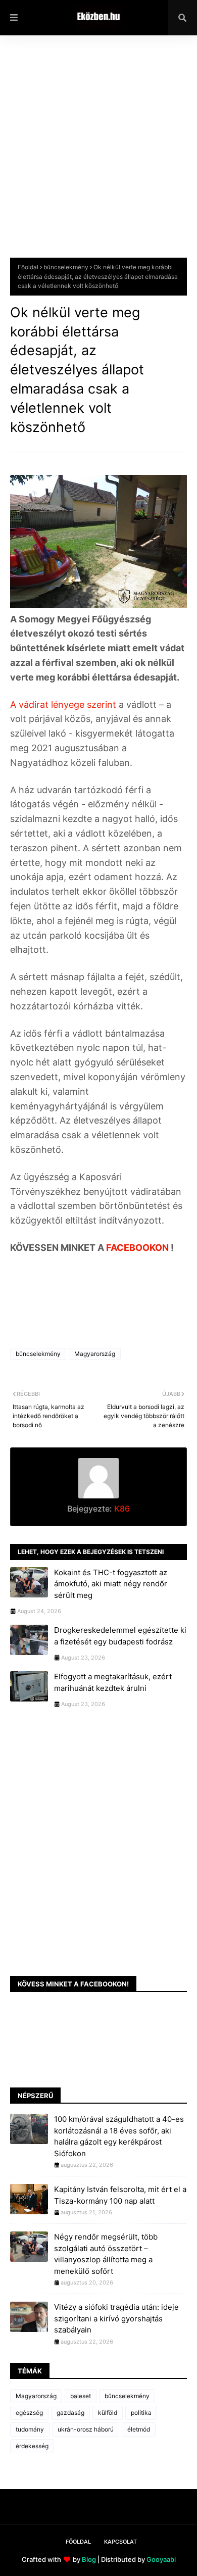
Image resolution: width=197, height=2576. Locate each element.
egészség (29, 2413)
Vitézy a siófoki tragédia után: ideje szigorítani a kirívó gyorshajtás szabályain (116, 2318)
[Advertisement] (98, 154)
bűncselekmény (66, 267)
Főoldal (28, 267)
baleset (81, 2396)
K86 (121, 1509)
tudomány (30, 2429)
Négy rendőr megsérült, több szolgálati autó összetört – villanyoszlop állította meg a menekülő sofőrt (106, 2254)
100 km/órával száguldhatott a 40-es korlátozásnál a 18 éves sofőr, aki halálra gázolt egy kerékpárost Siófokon (119, 2136)
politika (141, 2413)
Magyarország (95, 1354)
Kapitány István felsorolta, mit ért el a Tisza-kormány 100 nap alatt (120, 2195)
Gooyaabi (161, 2559)
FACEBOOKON (138, 1248)
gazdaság (70, 2413)
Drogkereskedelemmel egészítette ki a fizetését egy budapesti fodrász (120, 1636)
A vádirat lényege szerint (64, 704)
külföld (108, 2413)
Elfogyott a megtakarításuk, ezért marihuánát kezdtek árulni (113, 1682)
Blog (89, 2559)
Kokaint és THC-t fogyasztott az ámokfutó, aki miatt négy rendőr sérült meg (111, 1584)
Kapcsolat (120, 2542)
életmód (139, 2429)
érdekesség (32, 2446)
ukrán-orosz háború (86, 2429)
